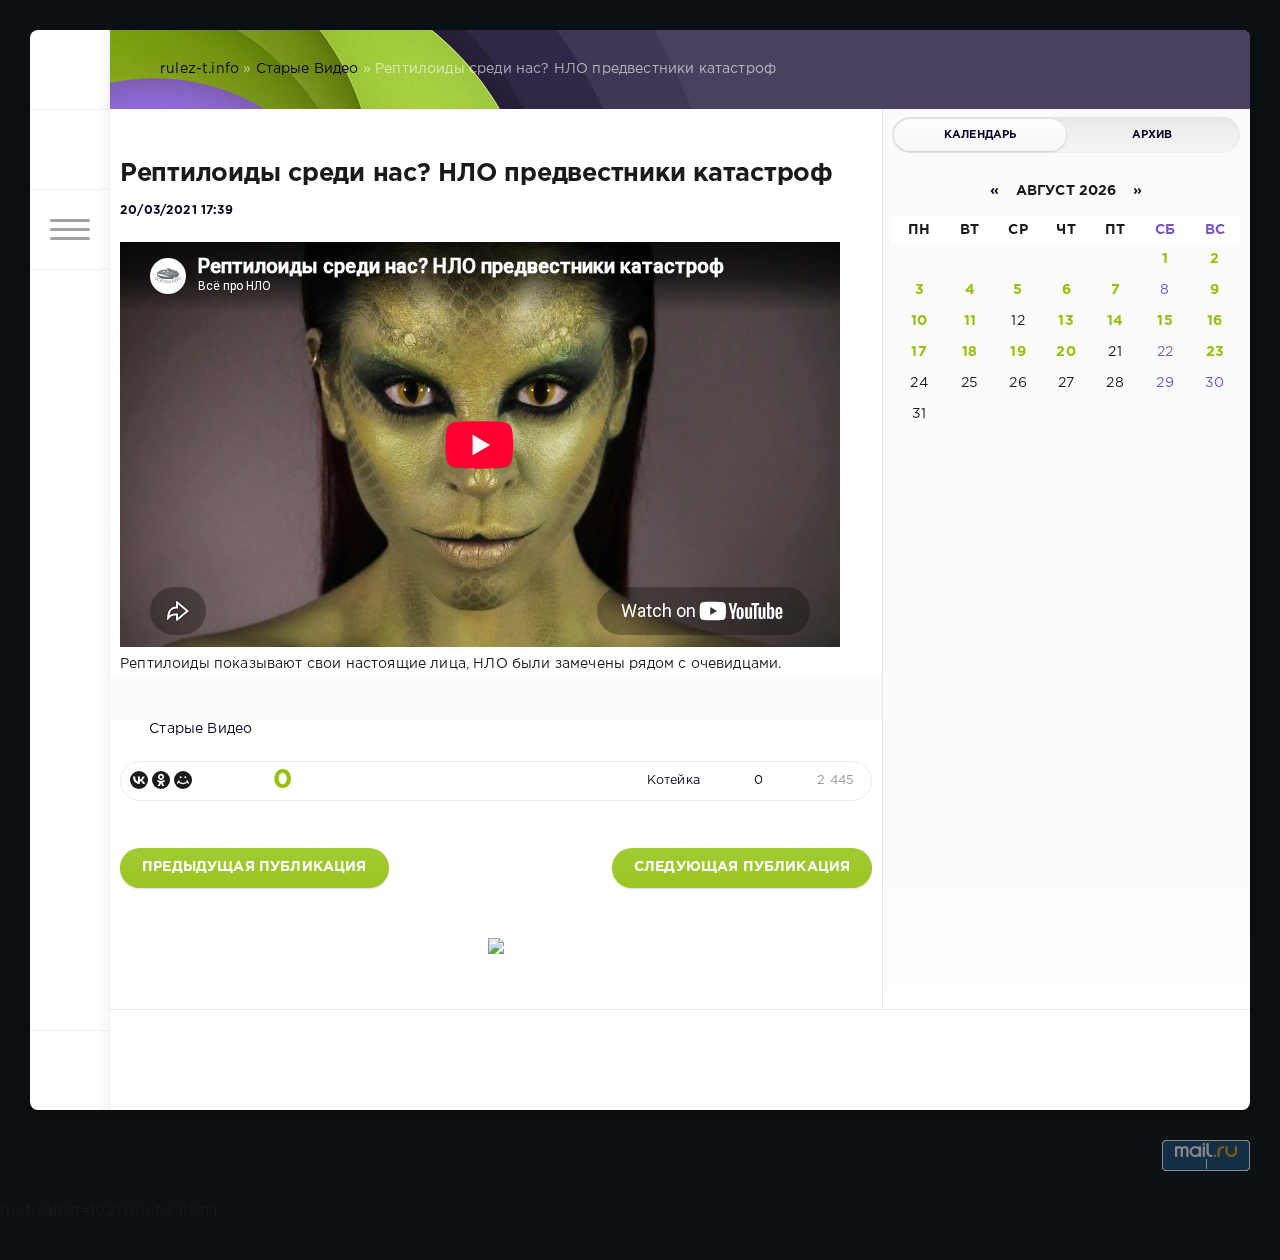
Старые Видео (307, 69)
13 (1065, 321)
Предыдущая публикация (254, 867)
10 (919, 321)
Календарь (980, 135)
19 (1017, 352)
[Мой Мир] (183, 780)
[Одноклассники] (161, 780)
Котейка (673, 780)
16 (1214, 321)
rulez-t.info (199, 69)
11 (970, 321)
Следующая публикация (742, 867)
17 (918, 352)
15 (1164, 321)
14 (1115, 321)
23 (1215, 352)
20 (1065, 352)
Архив (1152, 135)
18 (969, 352)
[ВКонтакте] (139, 780)
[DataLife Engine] (70, 70)
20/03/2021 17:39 (176, 210)
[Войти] (70, 150)
